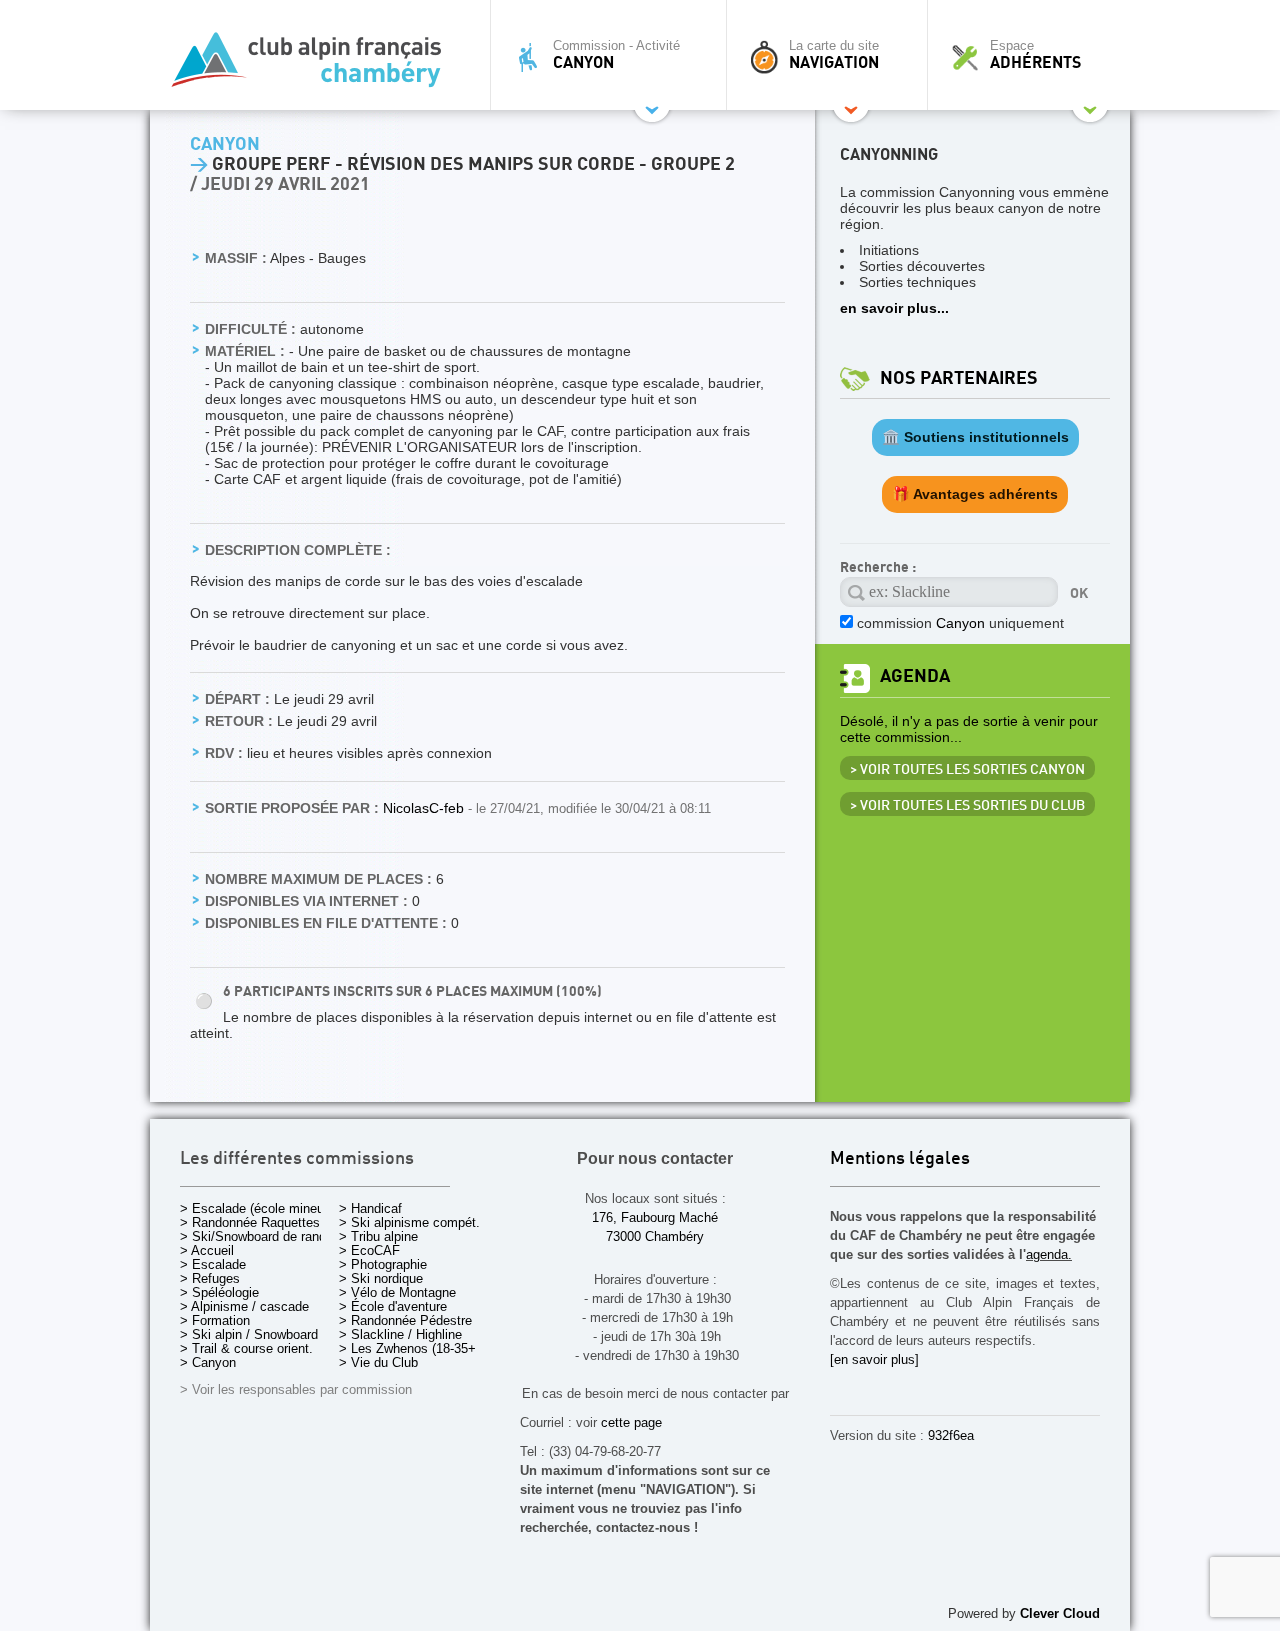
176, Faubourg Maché (655, 1217)
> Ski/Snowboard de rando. (258, 1236)
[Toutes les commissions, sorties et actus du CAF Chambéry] (315, 65)
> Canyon (208, 1362)
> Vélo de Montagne (397, 1292)
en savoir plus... (894, 308)
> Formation (215, 1320)
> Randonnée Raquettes (250, 1222)
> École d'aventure (393, 1306)
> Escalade (213, 1264)
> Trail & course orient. (246, 1348)
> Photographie (383, 1264)
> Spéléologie (219, 1292)
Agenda (915, 676)
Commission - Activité (616, 55)
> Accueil (207, 1250)
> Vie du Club (378, 1362)
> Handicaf (370, 1208)
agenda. (1049, 1254)
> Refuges (210, 1278)
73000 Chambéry (655, 1236)
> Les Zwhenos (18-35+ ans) (422, 1348)
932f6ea (951, 1435)
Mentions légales (900, 1159)
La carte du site (834, 55)
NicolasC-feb (425, 808)
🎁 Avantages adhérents (975, 494)
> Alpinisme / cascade (244, 1306)
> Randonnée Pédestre (405, 1320)
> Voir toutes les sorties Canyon (967, 770)
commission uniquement (960, 623)
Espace (1035, 55)
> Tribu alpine (378, 1236)
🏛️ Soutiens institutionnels (975, 437)
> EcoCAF (369, 1250)
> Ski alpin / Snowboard (249, 1334)
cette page (631, 1422)
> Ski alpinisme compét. (409, 1222)
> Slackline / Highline (400, 1334)
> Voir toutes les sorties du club (967, 806)
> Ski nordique (381, 1278)
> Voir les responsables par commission (296, 1389)
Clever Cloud (1060, 1613)
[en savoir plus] (874, 1359)
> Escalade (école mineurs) (259, 1208)
